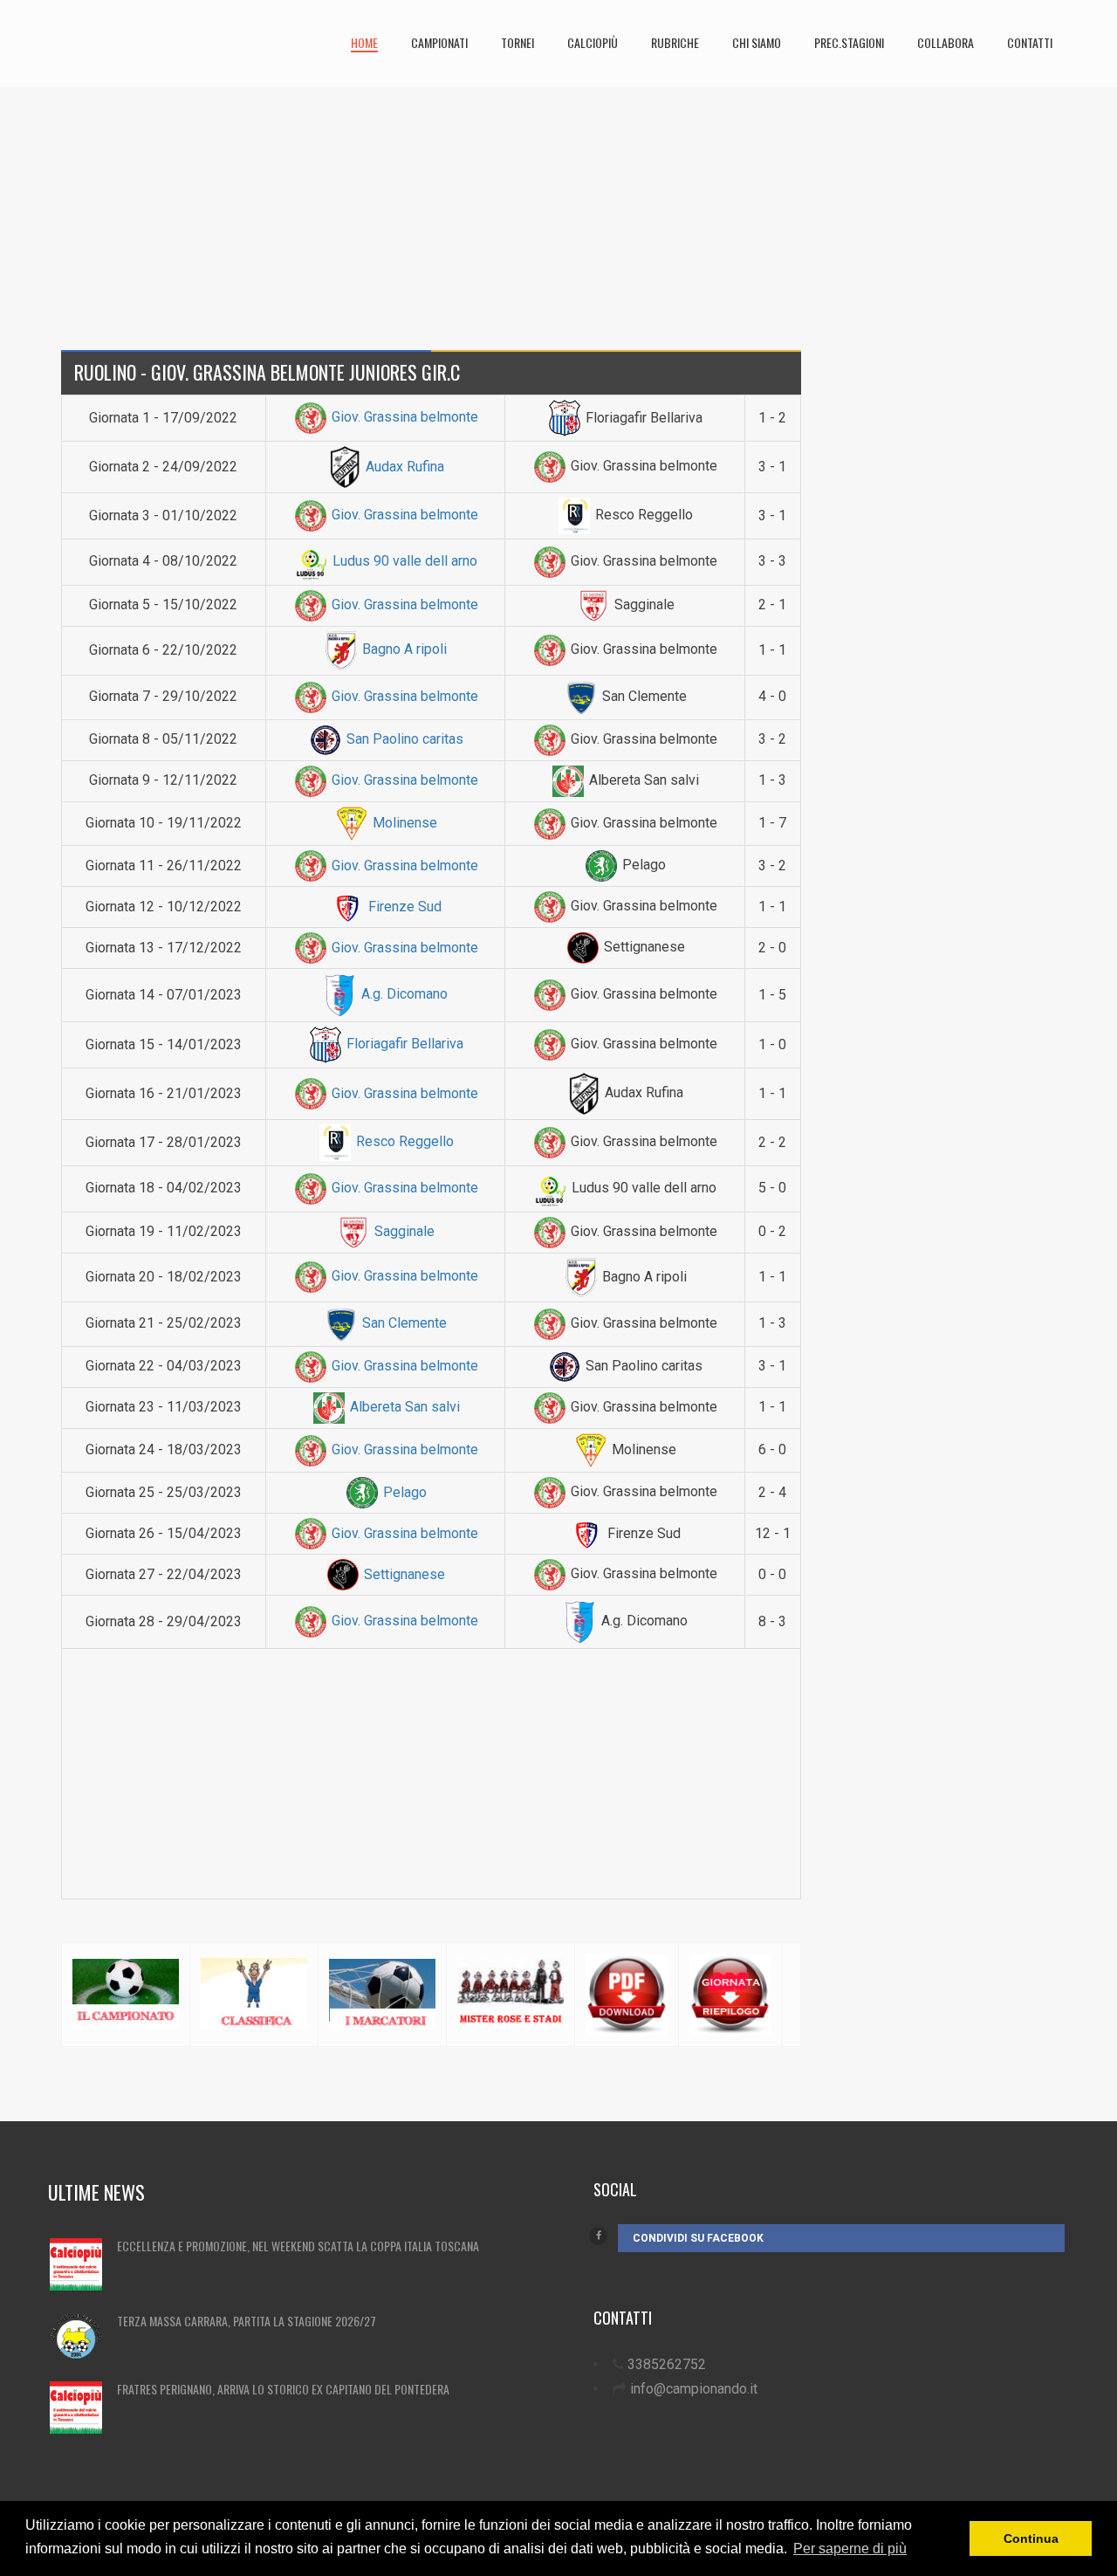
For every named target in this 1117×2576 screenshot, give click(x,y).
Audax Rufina (403, 467)
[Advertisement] (558, 210)
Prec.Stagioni (849, 42)
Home (364, 42)
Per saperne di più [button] (850, 2549)
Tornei (517, 42)
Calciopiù (593, 42)
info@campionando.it (694, 2389)
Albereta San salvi (403, 1407)
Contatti (1030, 42)
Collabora (946, 42)
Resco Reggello (403, 1141)
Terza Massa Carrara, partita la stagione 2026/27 (247, 2321)
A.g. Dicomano (403, 994)
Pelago (403, 1492)
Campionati (439, 42)
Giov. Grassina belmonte (403, 417)
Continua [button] (1031, 2538)
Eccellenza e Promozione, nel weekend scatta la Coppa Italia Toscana (298, 2246)
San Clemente (403, 1323)
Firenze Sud (403, 907)
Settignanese (403, 1574)
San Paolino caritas (403, 739)
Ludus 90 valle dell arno (403, 561)
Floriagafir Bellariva (403, 1044)
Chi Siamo (757, 42)
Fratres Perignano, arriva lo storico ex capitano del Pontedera (283, 2389)
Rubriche (675, 42)
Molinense (403, 823)
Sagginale (403, 1231)
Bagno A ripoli (403, 649)
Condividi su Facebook (698, 2238)
